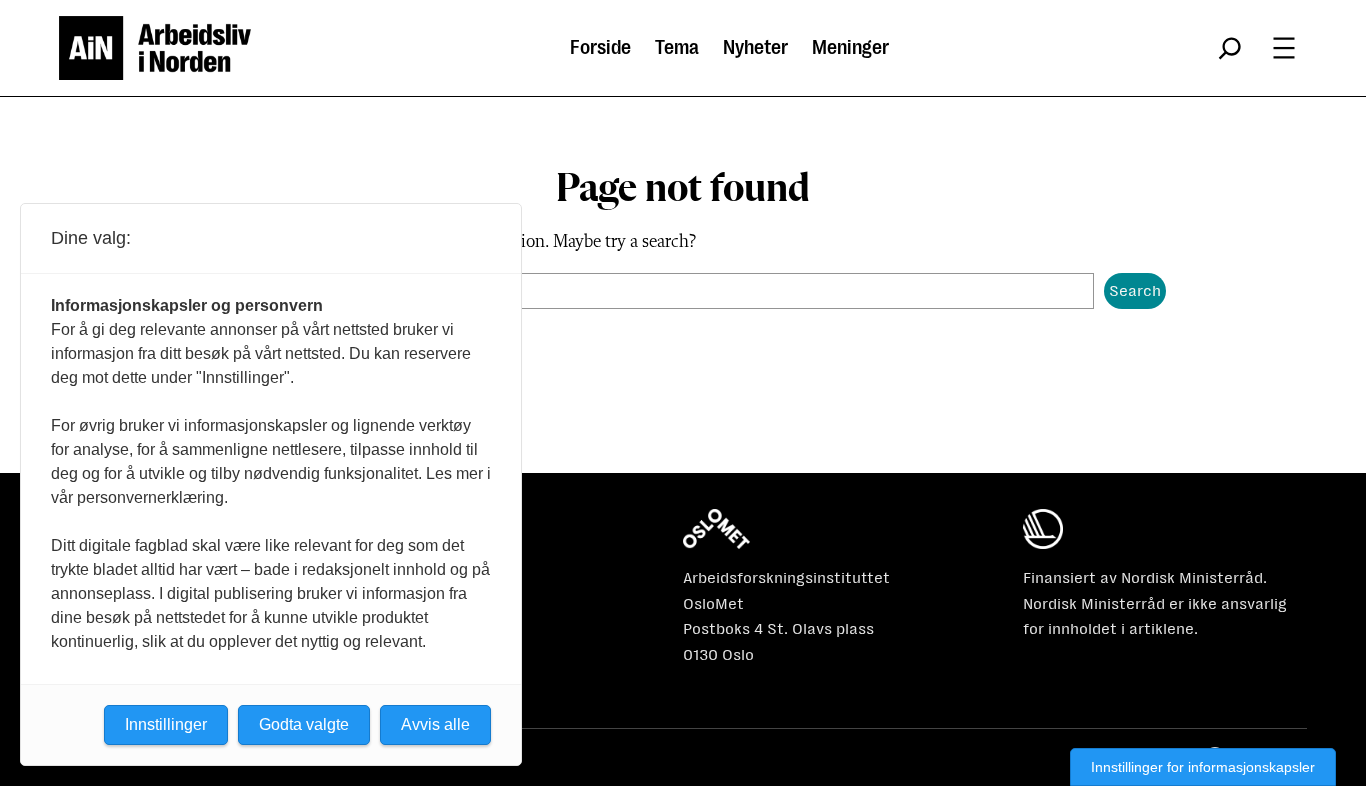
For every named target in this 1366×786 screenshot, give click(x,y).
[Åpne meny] (1284, 48)
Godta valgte (304, 724)
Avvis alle (435, 724)
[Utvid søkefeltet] (1230, 48)
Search (1135, 290)
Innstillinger (166, 724)
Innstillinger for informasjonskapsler (1203, 767)
